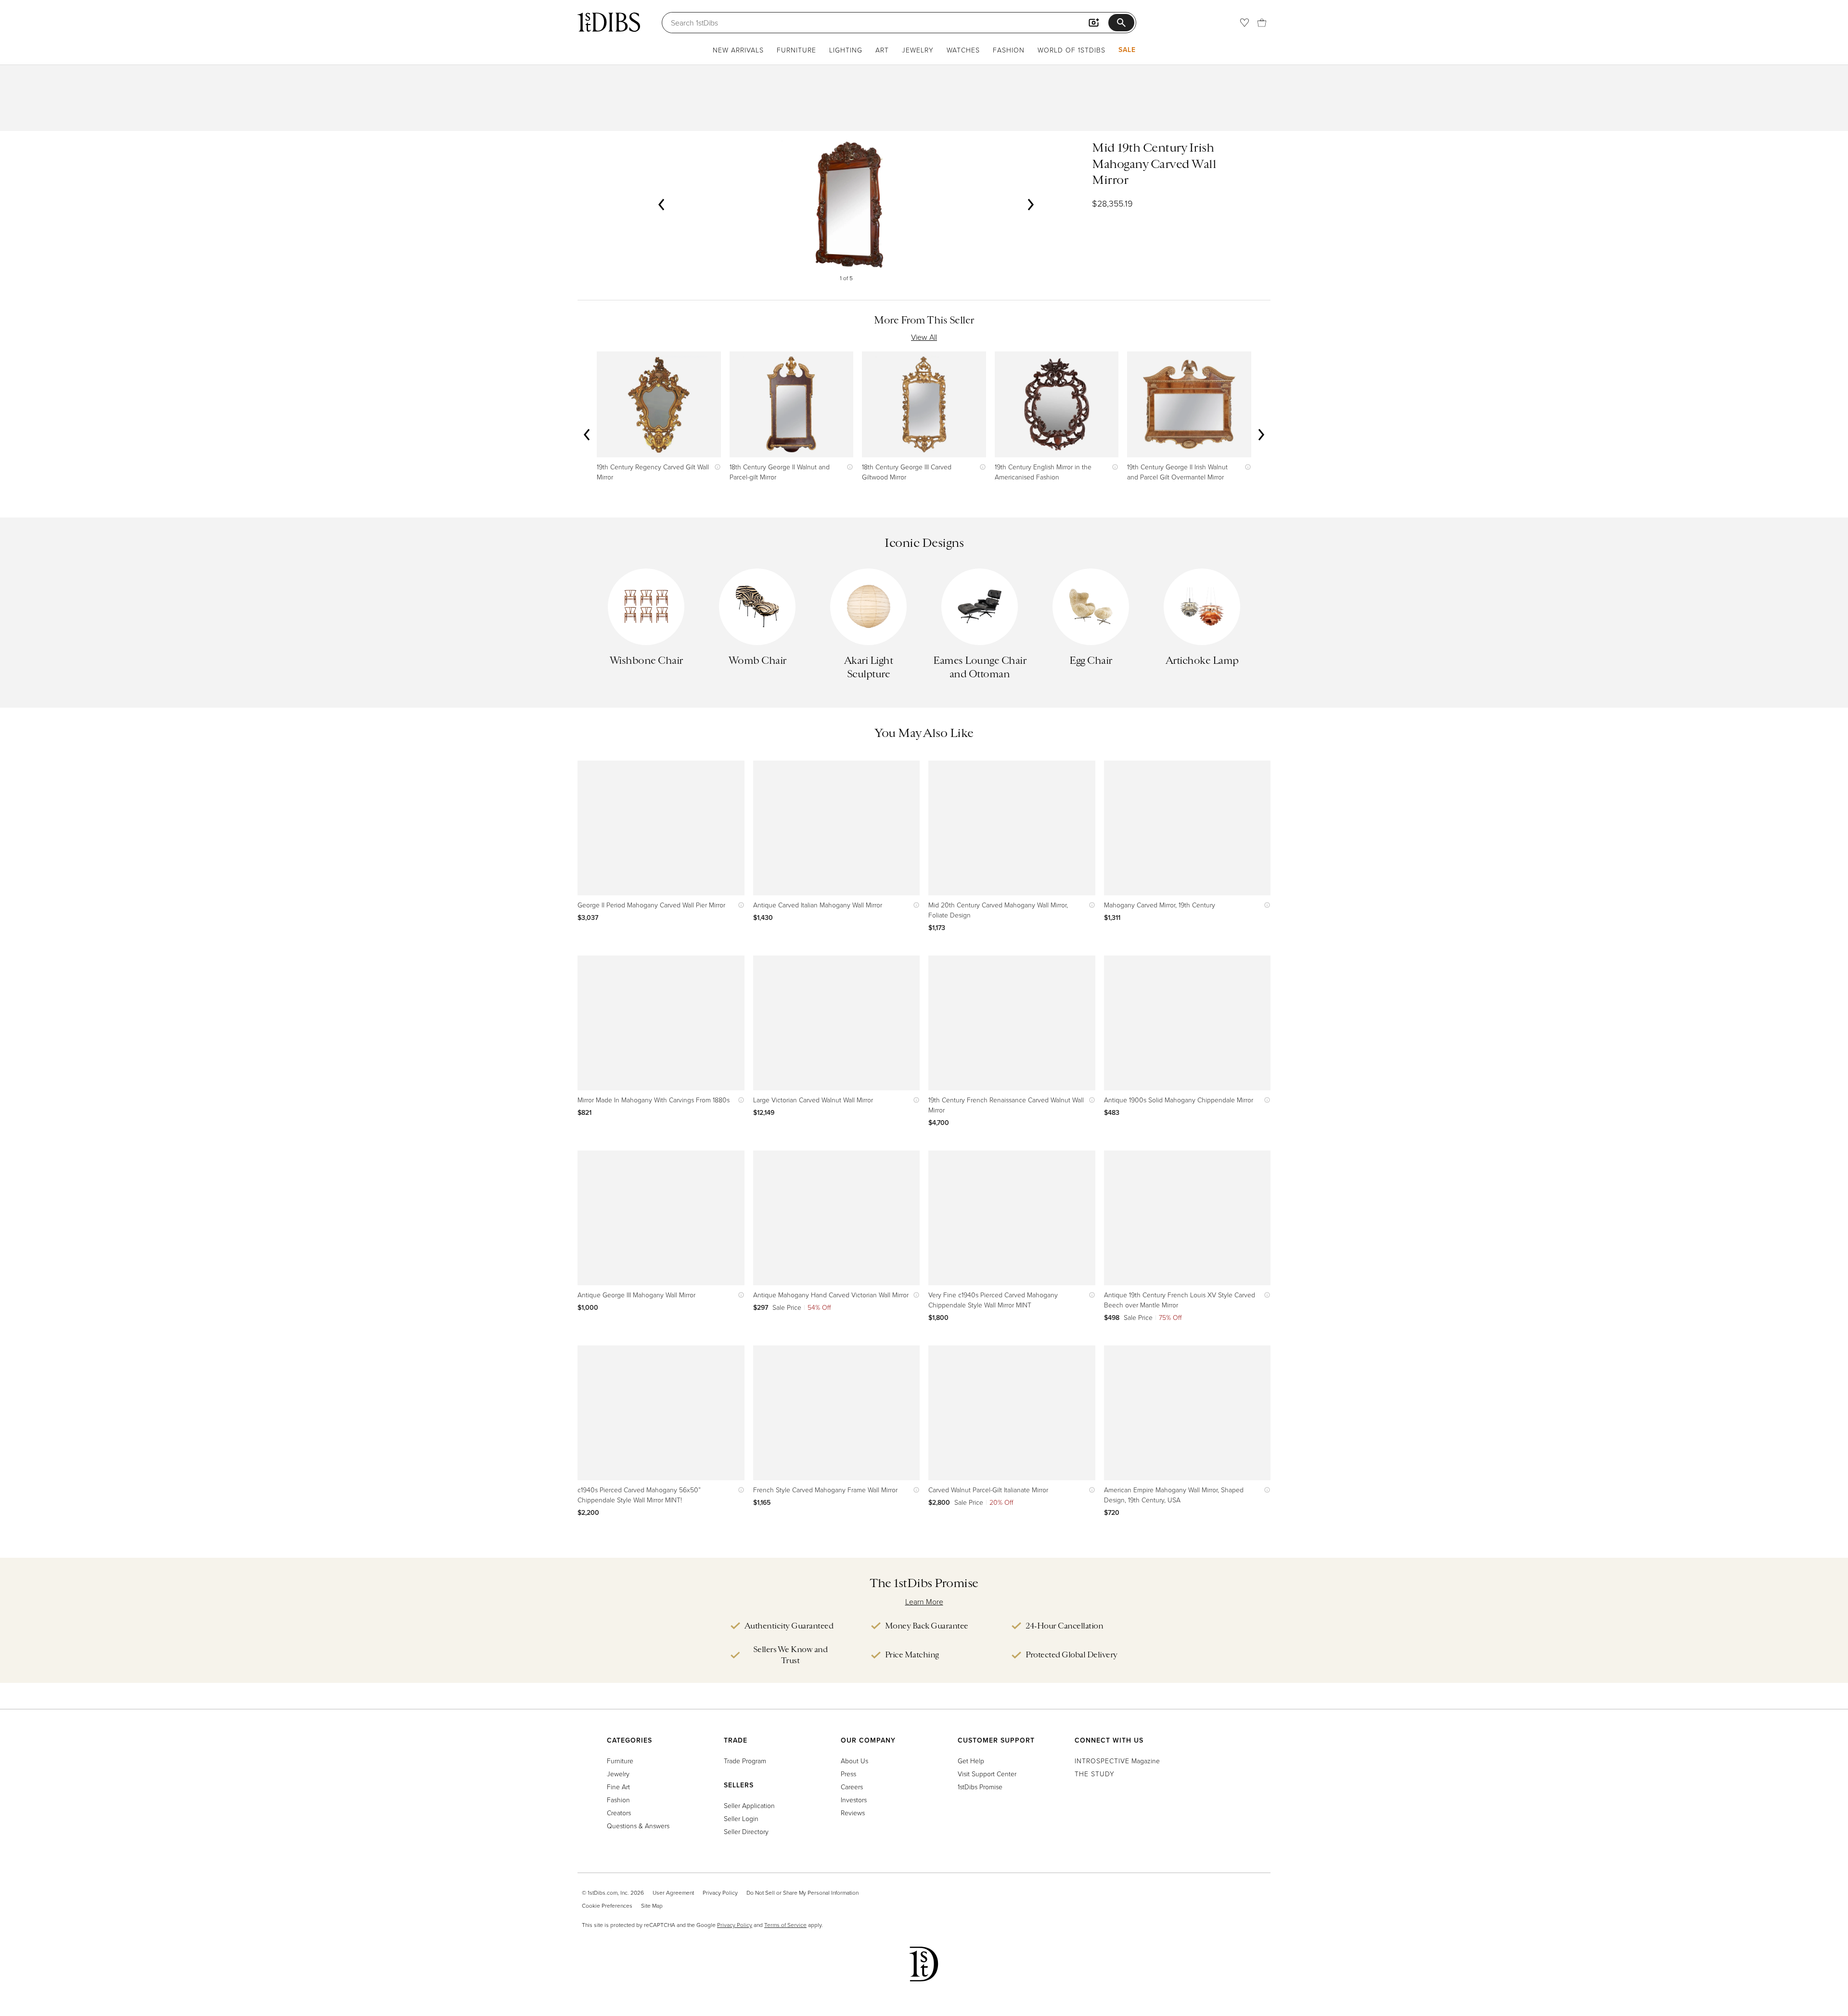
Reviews (853, 1813)
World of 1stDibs (1072, 50)
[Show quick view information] (715, 467)
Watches (963, 50)
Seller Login (741, 1818)
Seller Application (749, 1805)
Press (848, 1774)
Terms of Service (785, 1925)
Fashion (1009, 50)
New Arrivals (738, 50)
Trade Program (745, 1761)
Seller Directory (746, 1831)
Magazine (1117, 1761)
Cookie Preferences (607, 1906)
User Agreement (673, 1893)
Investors (854, 1800)
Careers (852, 1787)
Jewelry (918, 50)
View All (924, 337)
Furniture (796, 50)
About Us (854, 1761)
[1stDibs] (609, 22)
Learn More (924, 1602)
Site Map (652, 1906)
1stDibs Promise (980, 1787)
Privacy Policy (720, 1893)
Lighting (846, 50)
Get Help (971, 1761)
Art (882, 50)
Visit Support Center (987, 1774)
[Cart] (1262, 23)
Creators (619, 1813)
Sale (1127, 50)
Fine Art (618, 1787)
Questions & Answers (638, 1826)
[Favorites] (1245, 23)
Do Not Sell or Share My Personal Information (802, 1893)
